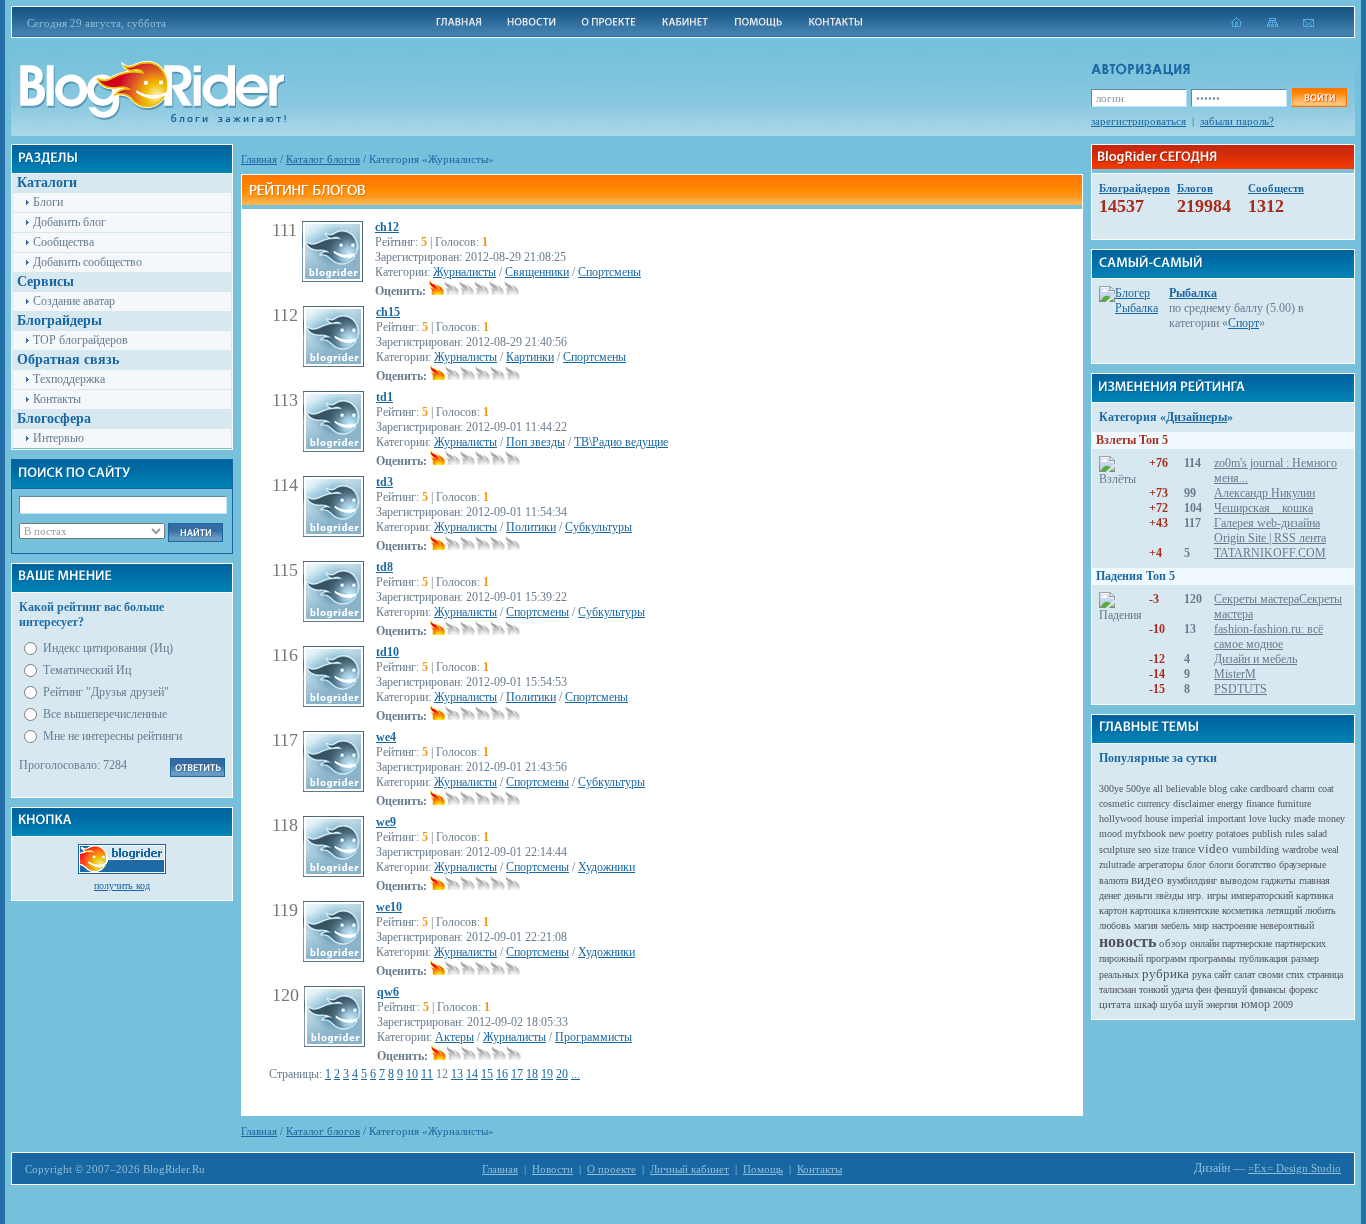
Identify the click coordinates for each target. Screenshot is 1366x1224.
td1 (384, 397)
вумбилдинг (1192, 880)
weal (1330, 849)
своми (1270, 974)
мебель (1175, 925)
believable (1186, 788)
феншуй (1230, 989)
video (1213, 848)
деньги (1138, 895)
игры (1217, 895)
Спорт (1243, 323)
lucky (1280, 818)
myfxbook (1145, 833)
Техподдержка (69, 379)
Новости (552, 1169)
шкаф (1145, 1004)
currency (1153, 803)
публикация (1263, 958)
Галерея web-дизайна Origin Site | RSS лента (1270, 530)
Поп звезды (535, 442)
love (1257, 818)
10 (412, 1074)
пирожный (1121, 958)
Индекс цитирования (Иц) (108, 648)
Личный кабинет (689, 1169)
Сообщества (63, 242)
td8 (384, 567)
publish (1267, 833)
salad (1317, 833)
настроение (1234, 925)
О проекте (611, 1169)
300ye (1111, 788)
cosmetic (1116, 803)
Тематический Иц (87, 670)
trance (1183, 849)
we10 (389, 907)
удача (1182, 989)
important (1226, 818)
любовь (1115, 925)
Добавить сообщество (87, 262)
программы (1212, 958)
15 (487, 1074)
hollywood (1120, 818)
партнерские (1247, 943)
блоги (1221, 864)
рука (1201, 974)
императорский (1262, 895)
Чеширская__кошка (1263, 508)
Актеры (454, 1037)
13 (457, 1074)
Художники (606, 867)
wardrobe (1300, 849)
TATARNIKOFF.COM (1270, 553)
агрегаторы (1161, 864)
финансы (1268, 989)
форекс (1303, 989)
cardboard (1269, 788)
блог (1196, 864)
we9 (386, 822)
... (575, 1074)
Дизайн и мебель (1255, 659)
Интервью (58, 438)
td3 (384, 482)
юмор (1255, 1004)
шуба (1171, 1004)
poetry (1200, 833)
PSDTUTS (1240, 689)
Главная (259, 159)
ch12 (387, 227)
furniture (1294, 803)
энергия (1222, 1004)
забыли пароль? (1237, 121)
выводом (1239, 880)
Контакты (57, 399)
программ (1166, 958)
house (1156, 818)
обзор (1173, 943)
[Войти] (1319, 97)
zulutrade (1117, 864)
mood (1110, 833)
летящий (1284, 910)
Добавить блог (69, 222)
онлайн (1204, 943)
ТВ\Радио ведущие (621, 442)
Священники (537, 272)
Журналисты (464, 272)
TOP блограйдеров (80, 340)
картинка (1314, 895)
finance (1260, 803)
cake (1238, 788)
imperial (1187, 818)
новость (1127, 941)
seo (1144, 849)
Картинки (530, 357)
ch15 (388, 312)
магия (1146, 925)
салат (1244, 974)
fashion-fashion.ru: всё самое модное (1268, 636)
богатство (1256, 864)
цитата (1115, 1004)
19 (547, 1074)
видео (1147, 879)
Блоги (48, 202)
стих (1295, 974)
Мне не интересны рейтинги (112, 736)
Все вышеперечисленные (105, 714)
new (1177, 833)
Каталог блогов (323, 159)
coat (1326, 788)
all (1158, 788)
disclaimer (1193, 803)
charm (1303, 788)
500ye (1138, 788)
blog (1218, 788)
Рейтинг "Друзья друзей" (106, 692)
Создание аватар (74, 301)
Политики (531, 527)
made (1304, 818)
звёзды (1169, 895)
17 (517, 1074)
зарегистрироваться (1138, 121)
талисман (1117, 989)
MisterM (1235, 674)
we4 (386, 737)
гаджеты (1278, 880)
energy (1230, 803)
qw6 (388, 992)
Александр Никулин (1264, 493)
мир (1201, 925)
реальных (1119, 974)
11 (427, 1074)
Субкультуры (598, 527)
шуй (1194, 1004)
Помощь (763, 1169)
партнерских (1300, 943)
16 (502, 1074)
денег (1110, 895)
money (1331, 818)
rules (1294, 833)
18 (532, 1074)
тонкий (1153, 989)
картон (1113, 910)
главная (1314, 880)
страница (1325, 974)
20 (562, 1074)
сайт (1222, 974)
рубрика (1165, 973)
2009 (1283, 1004)
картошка (1150, 910)
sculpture (1117, 849)
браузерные (1302, 864)
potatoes (1232, 833)
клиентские (1196, 910)
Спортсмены (609, 272)
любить (1320, 910)
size (1161, 849)
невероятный (1287, 925)
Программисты (593, 1037)
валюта (1113, 880)
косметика (1242, 910)
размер (1305, 958)
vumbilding (1255, 849)
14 (472, 1074)
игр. (1195, 895)
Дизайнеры (1196, 417)
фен (1203, 989)
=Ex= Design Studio (1294, 1168)
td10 (387, 652)
